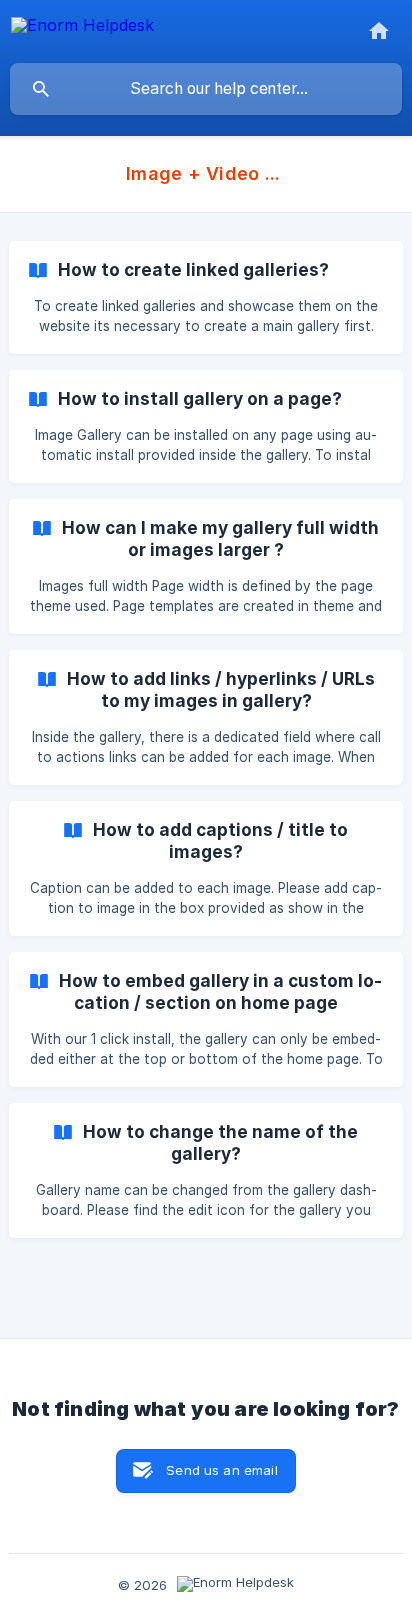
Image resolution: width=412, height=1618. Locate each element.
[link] (206, 297)
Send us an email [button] (221, 1470)
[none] (82, 28)
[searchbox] (206, 89)
